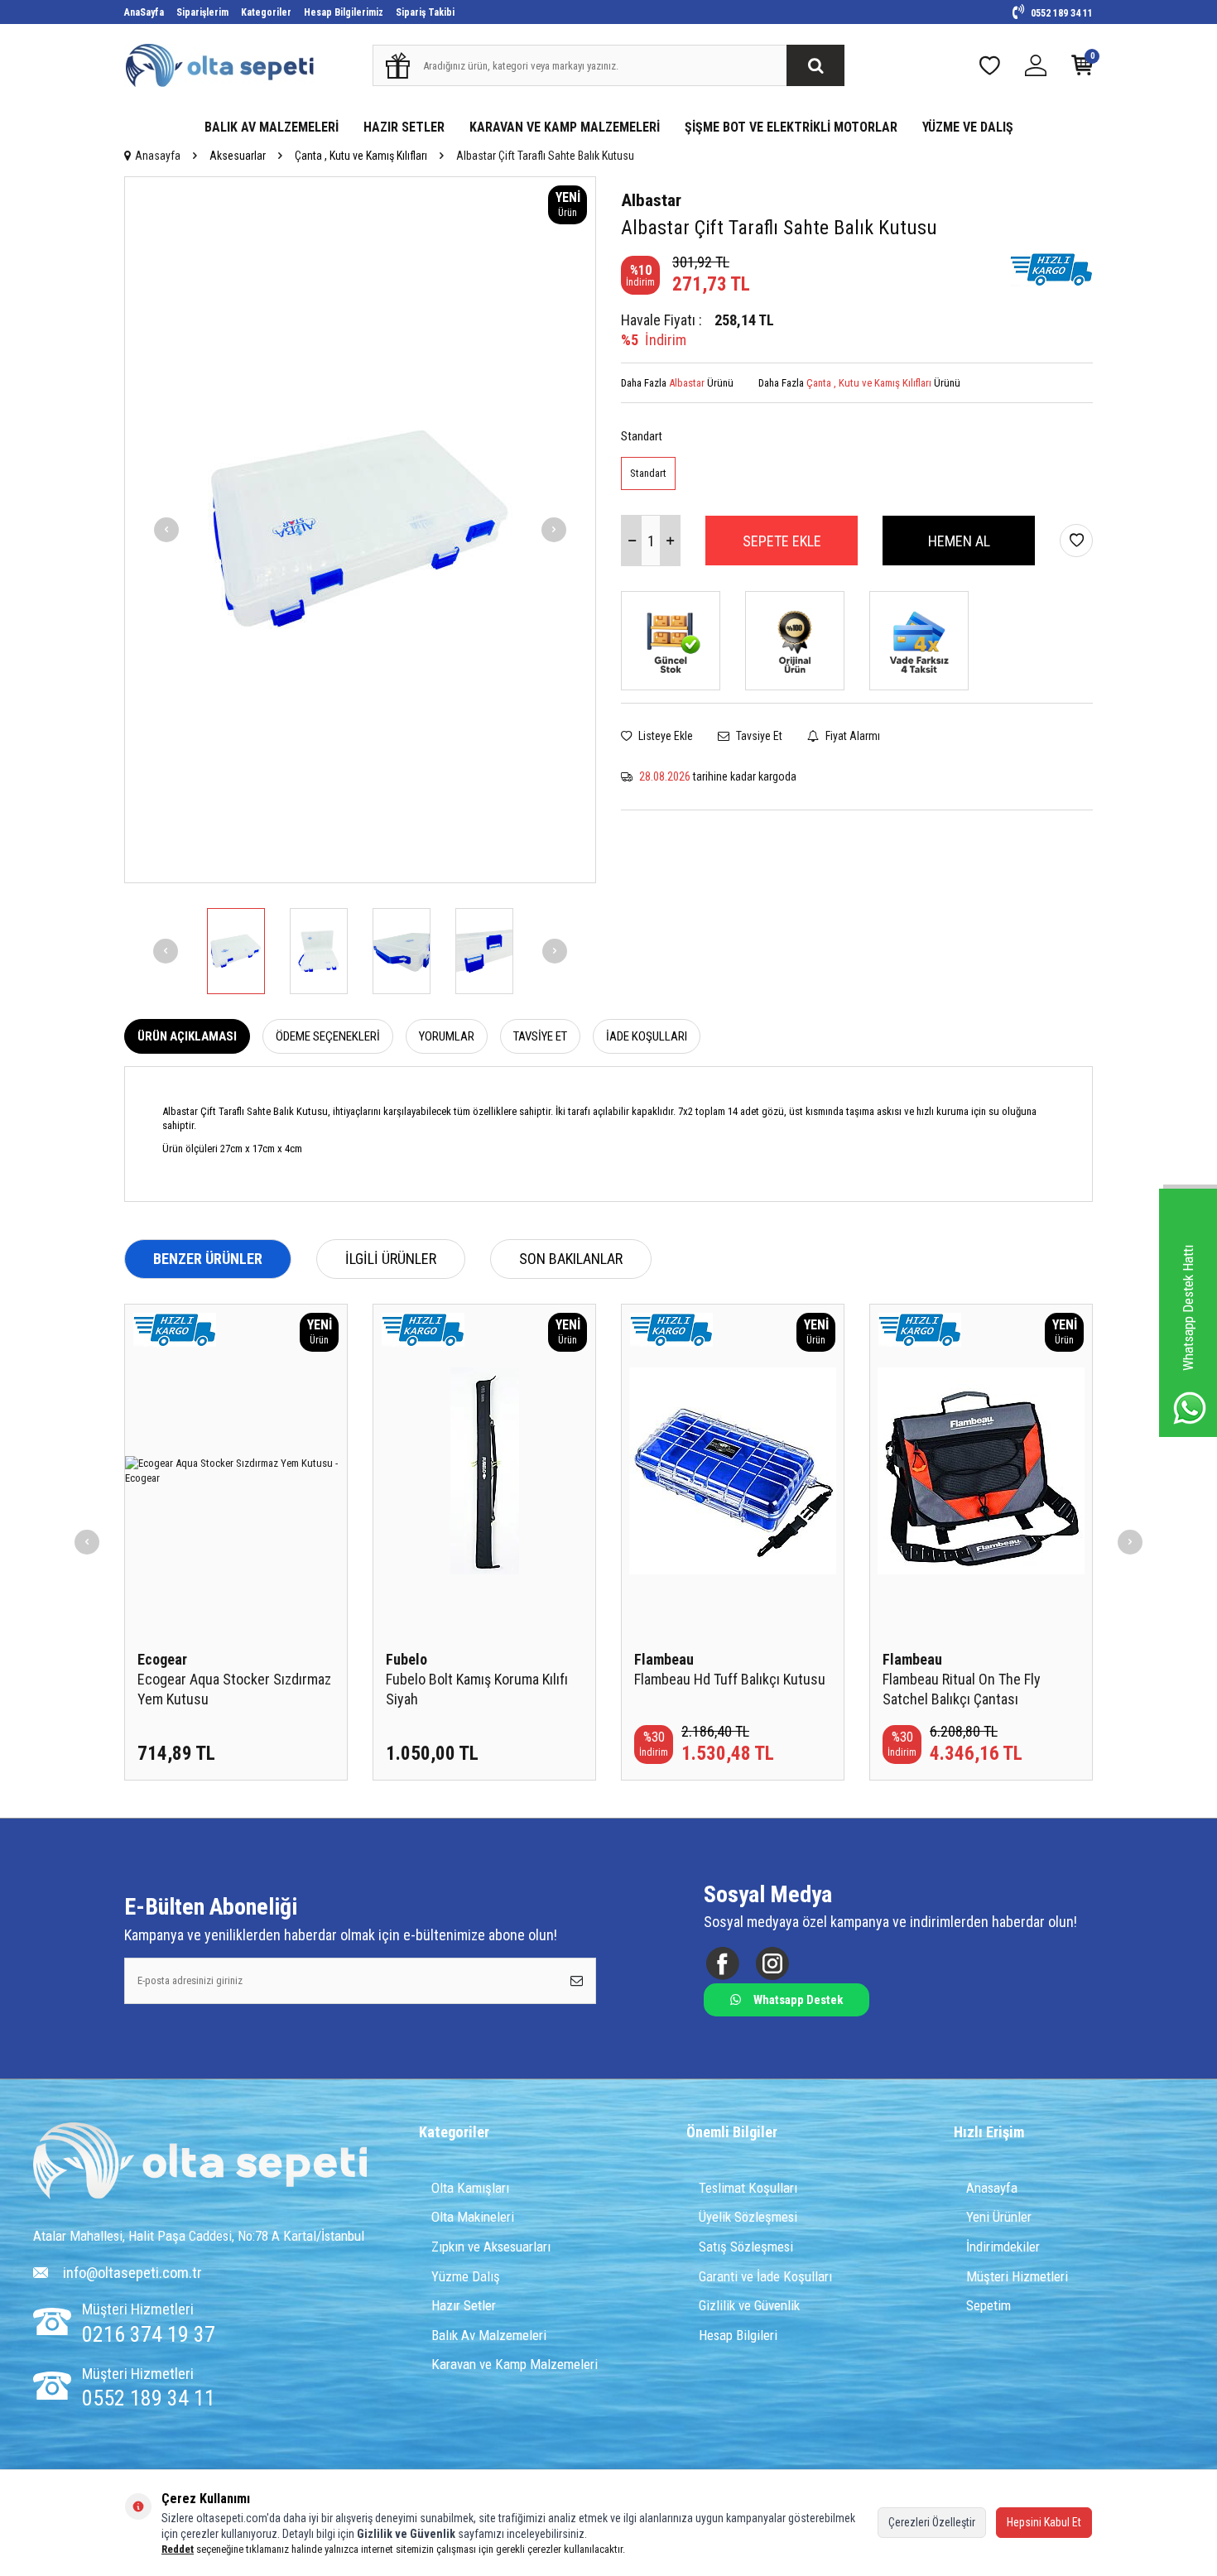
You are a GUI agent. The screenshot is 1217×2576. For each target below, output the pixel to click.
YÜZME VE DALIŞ (968, 127)
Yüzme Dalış (466, 2276)
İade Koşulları (647, 1036)
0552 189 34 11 (1061, 13)
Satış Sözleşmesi (746, 2247)
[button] (166, 530)
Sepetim (989, 2305)
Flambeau (664, 1659)
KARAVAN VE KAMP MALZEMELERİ (565, 127)
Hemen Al (959, 541)
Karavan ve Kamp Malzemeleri (515, 2364)
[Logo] (200, 2163)
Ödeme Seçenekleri (328, 1036)
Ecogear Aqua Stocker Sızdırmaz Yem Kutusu (234, 1689)
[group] (360, 530)
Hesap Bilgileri (738, 2335)
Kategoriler (266, 12)
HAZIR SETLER (404, 127)
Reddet (178, 2549)
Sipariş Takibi (425, 12)
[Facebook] (722, 1963)
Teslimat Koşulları (748, 2188)
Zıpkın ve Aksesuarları (491, 2247)
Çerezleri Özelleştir (932, 2522)
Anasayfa (158, 156)
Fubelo (406, 1659)
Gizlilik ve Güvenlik (749, 2305)
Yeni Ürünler (999, 2217)
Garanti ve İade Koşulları (765, 2276)
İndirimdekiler (1003, 2247)
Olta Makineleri (473, 2217)
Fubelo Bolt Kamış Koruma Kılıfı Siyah (477, 1689)
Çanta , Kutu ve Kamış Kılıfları (361, 156)
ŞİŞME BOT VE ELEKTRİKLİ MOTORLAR (791, 127)
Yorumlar (447, 1036)
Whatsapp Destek (798, 2000)
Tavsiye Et (758, 736)
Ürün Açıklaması (187, 1036)
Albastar (651, 200)
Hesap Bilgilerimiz (344, 12)
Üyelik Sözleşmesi (748, 2217)
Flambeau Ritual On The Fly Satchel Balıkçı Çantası (962, 1689)
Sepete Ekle (782, 541)
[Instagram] (772, 1963)
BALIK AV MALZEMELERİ (272, 127)
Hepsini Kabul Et (1044, 2522)
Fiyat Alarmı (851, 736)
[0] (1082, 69)
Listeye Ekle (664, 736)
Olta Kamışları (470, 2188)
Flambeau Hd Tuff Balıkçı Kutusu (730, 1679)
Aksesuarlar (238, 156)
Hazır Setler (464, 2305)
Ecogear (162, 1659)
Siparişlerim (202, 12)
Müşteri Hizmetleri (1017, 2276)
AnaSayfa (144, 12)
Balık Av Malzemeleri (489, 2335)
